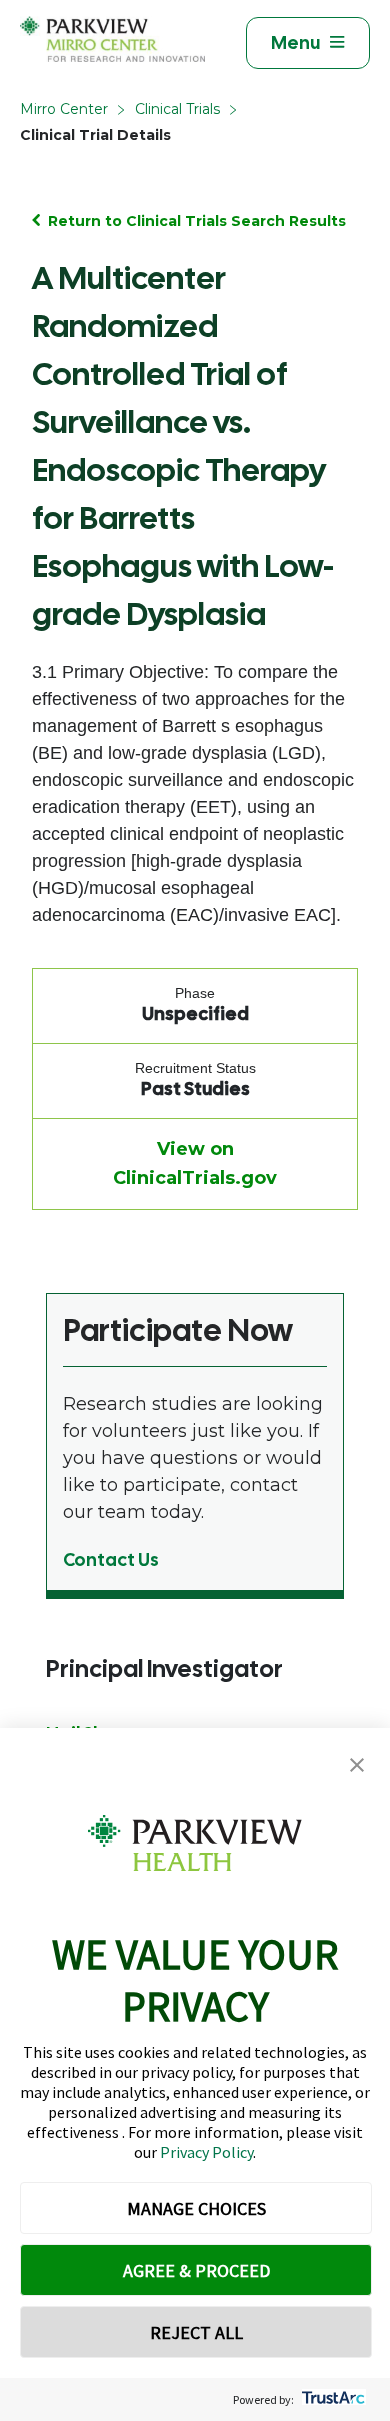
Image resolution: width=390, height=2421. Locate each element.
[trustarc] (331, 2399)
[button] (357, 1765)
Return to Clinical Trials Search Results (197, 221)
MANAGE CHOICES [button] (196, 2208)
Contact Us (111, 1559)
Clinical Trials (177, 109)
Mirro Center (64, 109)
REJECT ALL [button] (196, 2332)
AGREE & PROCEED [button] (196, 2270)
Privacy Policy (206, 2152)
